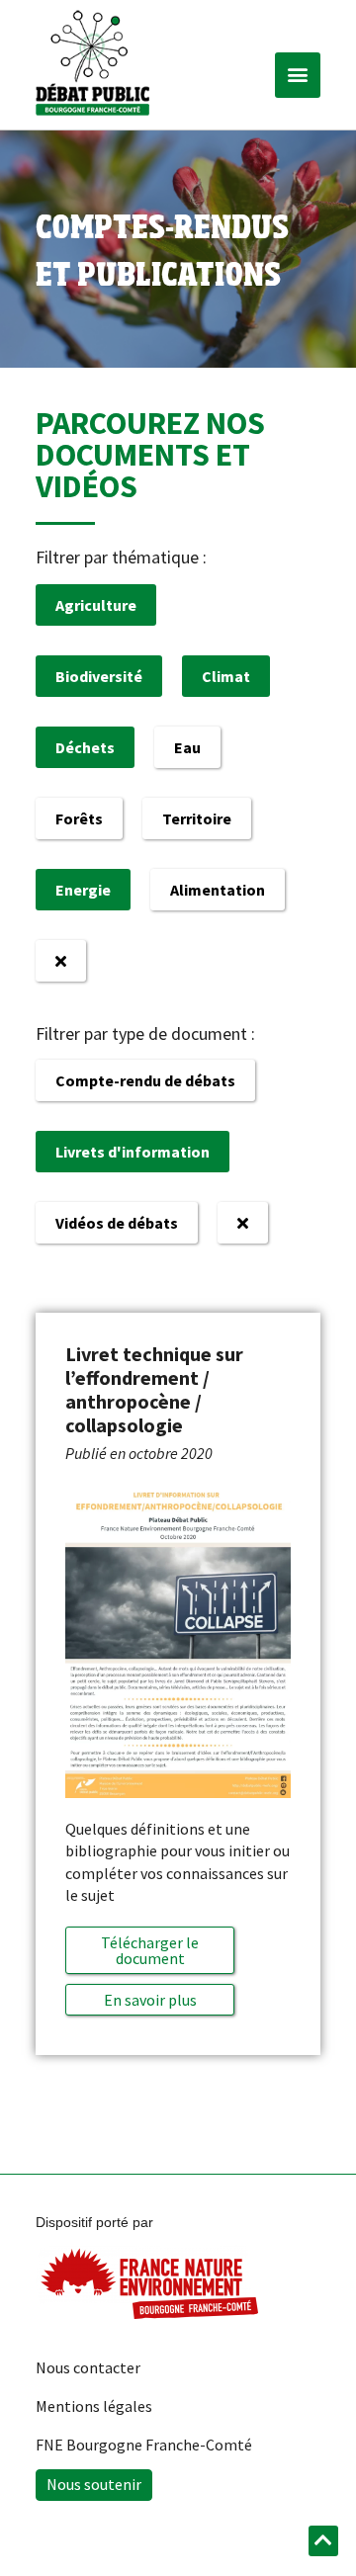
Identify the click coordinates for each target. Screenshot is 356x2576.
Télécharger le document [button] (150, 1950)
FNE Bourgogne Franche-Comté (144, 2445)
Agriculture (96, 605)
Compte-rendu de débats (145, 1080)
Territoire (197, 818)
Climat (226, 676)
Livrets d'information (133, 1152)
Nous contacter (88, 2367)
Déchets (85, 747)
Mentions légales (94, 2406)
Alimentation (218, 890)
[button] (298, 75)
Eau (187, 747)
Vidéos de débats (117, 1223)
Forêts (79, 818)
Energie (83, 890)
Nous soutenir (94, 2484)
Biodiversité (99, 676)
